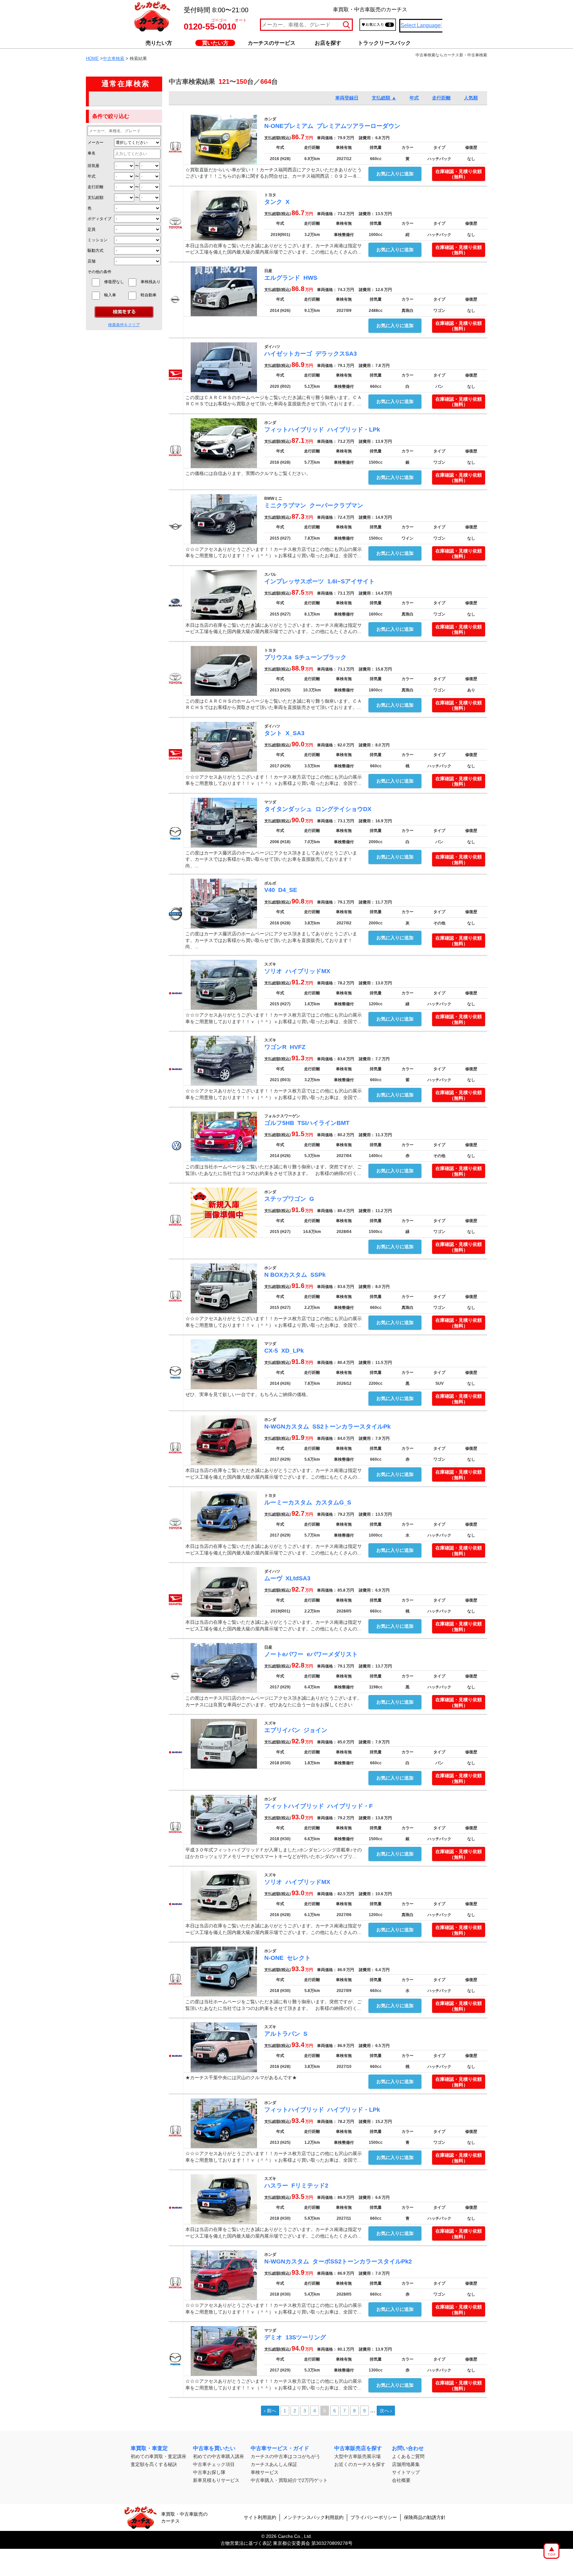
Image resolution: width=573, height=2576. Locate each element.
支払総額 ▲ (384, 98)
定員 (92, 229)
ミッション (97, 240)
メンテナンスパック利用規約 (313, 2517)
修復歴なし (114, 282)
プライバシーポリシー (374, 2517)
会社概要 (401, 2480)
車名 (92, 153)
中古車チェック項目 (214, 2464)
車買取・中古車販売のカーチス (184, 2517)
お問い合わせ (408, 2448)
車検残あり (151, 282)
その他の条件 (99, 272)
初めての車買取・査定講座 (159, 2456)
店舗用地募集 (406, 2464)
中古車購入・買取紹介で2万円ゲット (289, 2480)
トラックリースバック (384, 43)
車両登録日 (347, 98)
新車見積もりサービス (216, 2480)
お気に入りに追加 (395, 174)
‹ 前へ (270, 2411)
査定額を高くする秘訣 (154, 2464)
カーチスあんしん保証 (274, 2464)
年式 (92, 176)
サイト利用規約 (260, 2517)
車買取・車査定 (149, 2448)
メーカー (95, 143)
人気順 (471, 98)
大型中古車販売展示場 (357, 2456)
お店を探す (328, 43)
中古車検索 (114, 59)
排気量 (94, 166)
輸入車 (114, 295)
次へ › (386, 2411)
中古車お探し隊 (209, 2472)
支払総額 (95, 198)
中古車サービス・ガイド (280, 2448)
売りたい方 (159, 43)
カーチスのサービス (272, 43)
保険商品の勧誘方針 (425, 2517)
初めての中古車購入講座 (219, 2456)
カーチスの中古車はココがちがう (286, 2456)
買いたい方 (215, 43)
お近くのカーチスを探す (360, 2464)
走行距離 (95, 187)
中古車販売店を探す (358, 2448)
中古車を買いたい (214, 2448)
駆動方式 (95, 251)
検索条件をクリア (124, 325)
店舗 (92, 261)
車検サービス (265, 2472)
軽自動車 (151, 295)
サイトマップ (406, 2472)
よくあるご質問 (408, 2456)
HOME (92, 59)
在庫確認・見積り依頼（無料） (459, 174)
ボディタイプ (99, 219)
